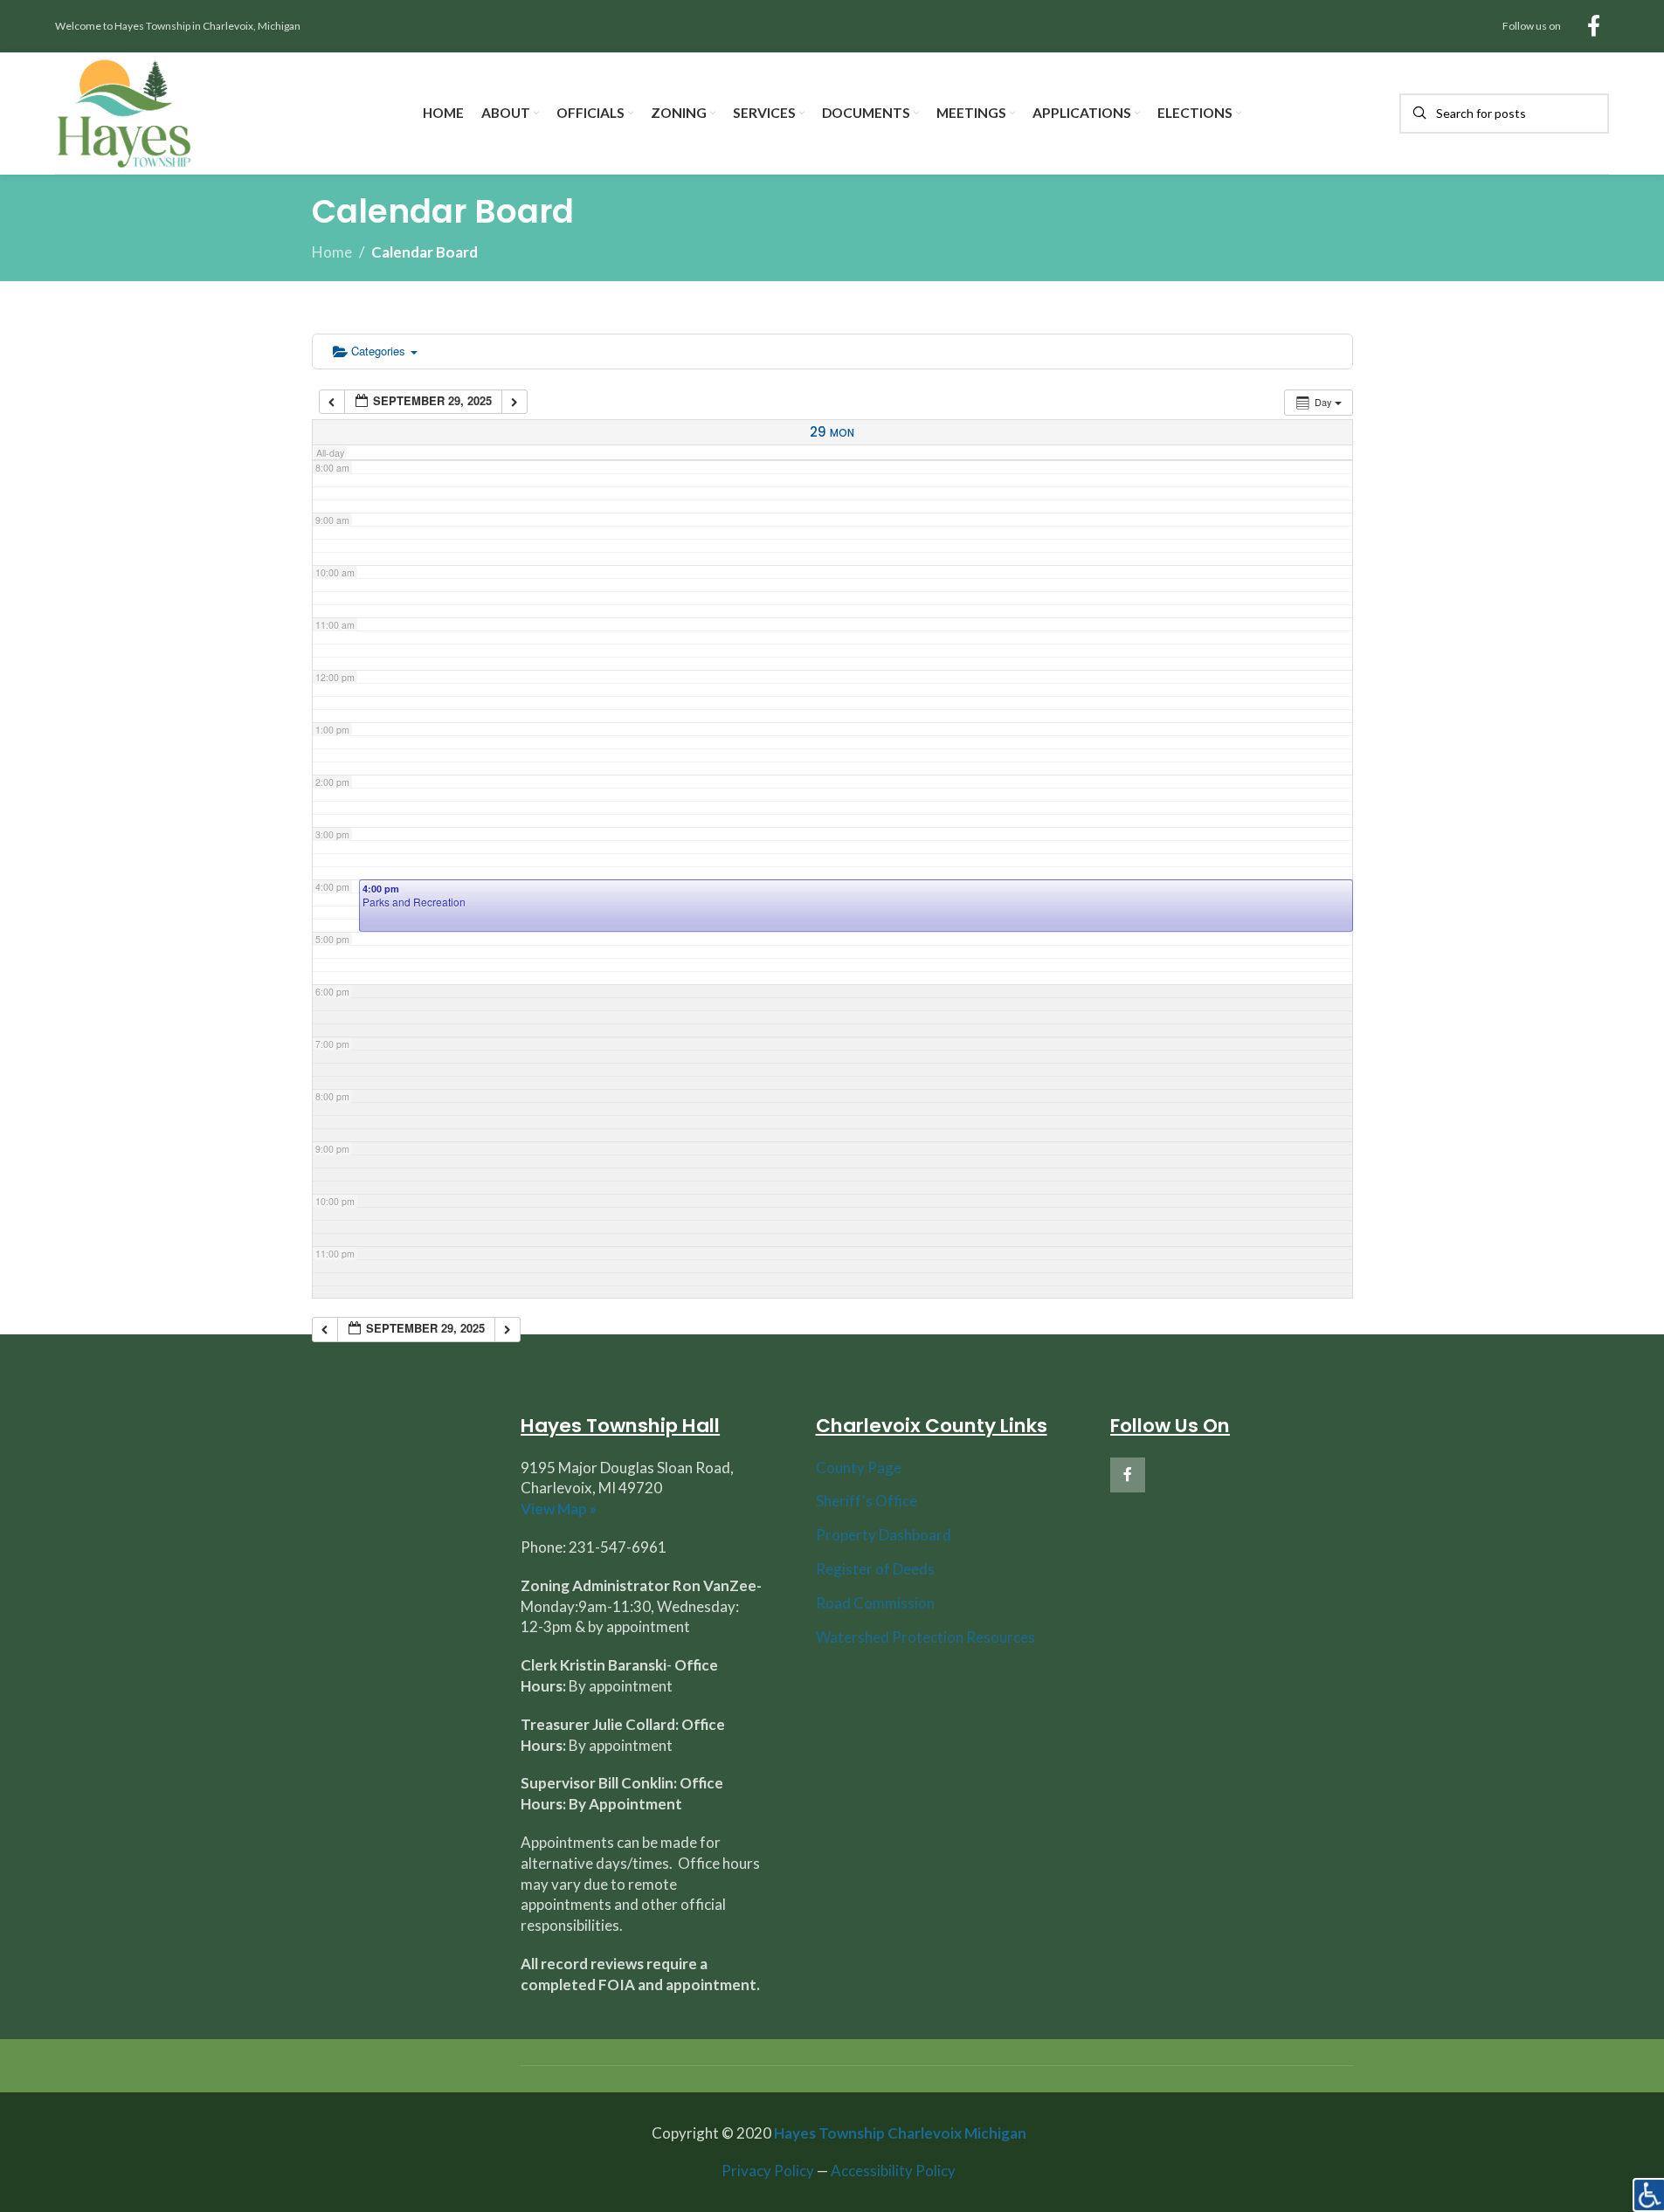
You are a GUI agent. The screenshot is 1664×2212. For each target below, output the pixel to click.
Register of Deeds (875, 1569)
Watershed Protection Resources (925, 1637)
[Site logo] (124, 111)
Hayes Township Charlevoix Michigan (900, 2133)
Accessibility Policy (893, 2171)
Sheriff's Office (867, 1501)
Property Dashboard (884, 1535)
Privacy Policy (768, 2171)
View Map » (559, 1509)
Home (332, 252)
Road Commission (875, 1603)
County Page (859, 1468)
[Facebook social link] (1594, 27)
